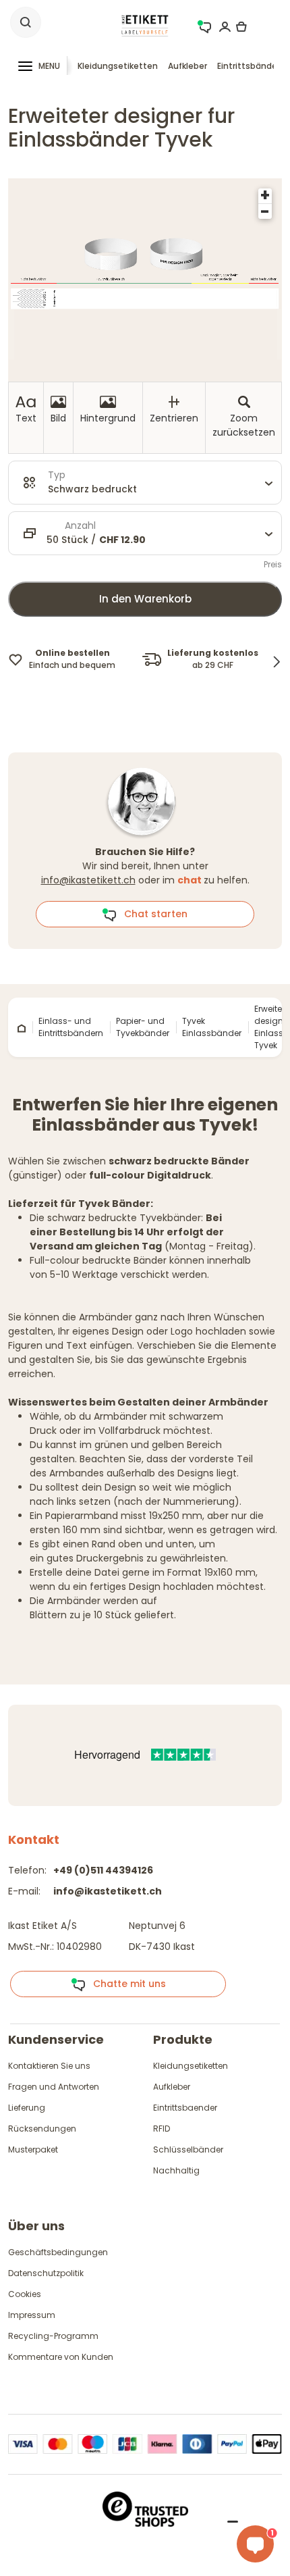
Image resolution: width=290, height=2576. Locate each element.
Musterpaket (33, 2149)
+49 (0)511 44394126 (103, 1870)
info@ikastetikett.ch (88, 880)
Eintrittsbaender (185, 2108)
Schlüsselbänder (188, 2149)
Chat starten (152, 914)
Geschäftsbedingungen (58, 2252)
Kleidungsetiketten (118, 66)
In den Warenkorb (145, 599)
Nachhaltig (176, 2170)
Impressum (32, 2315)
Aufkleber (187, 66)
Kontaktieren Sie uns (49, 2066)
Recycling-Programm (53, 2336)
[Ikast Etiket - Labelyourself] (145, 25)
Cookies (25, 2294)
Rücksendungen (42, 2129)
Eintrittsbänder (249, 66)
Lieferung (27, 2108)
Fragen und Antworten (54, 2087)
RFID (162, 2129)
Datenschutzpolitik (46, 2273)
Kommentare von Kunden (61, 2357)
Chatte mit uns (125, 1984)
